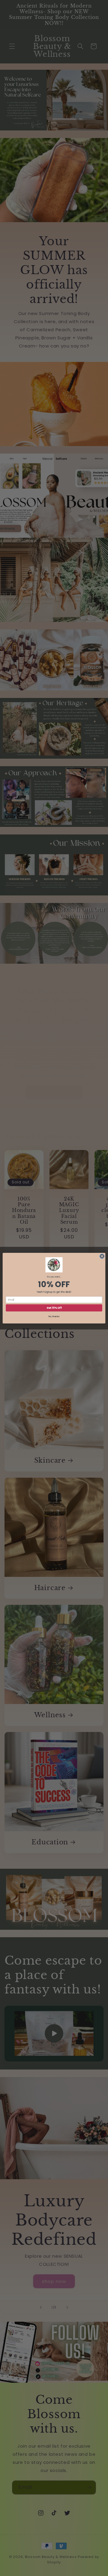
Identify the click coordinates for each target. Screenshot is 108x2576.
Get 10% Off (54, 1308)
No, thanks (54, 1316)
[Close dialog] (102, 1256)
